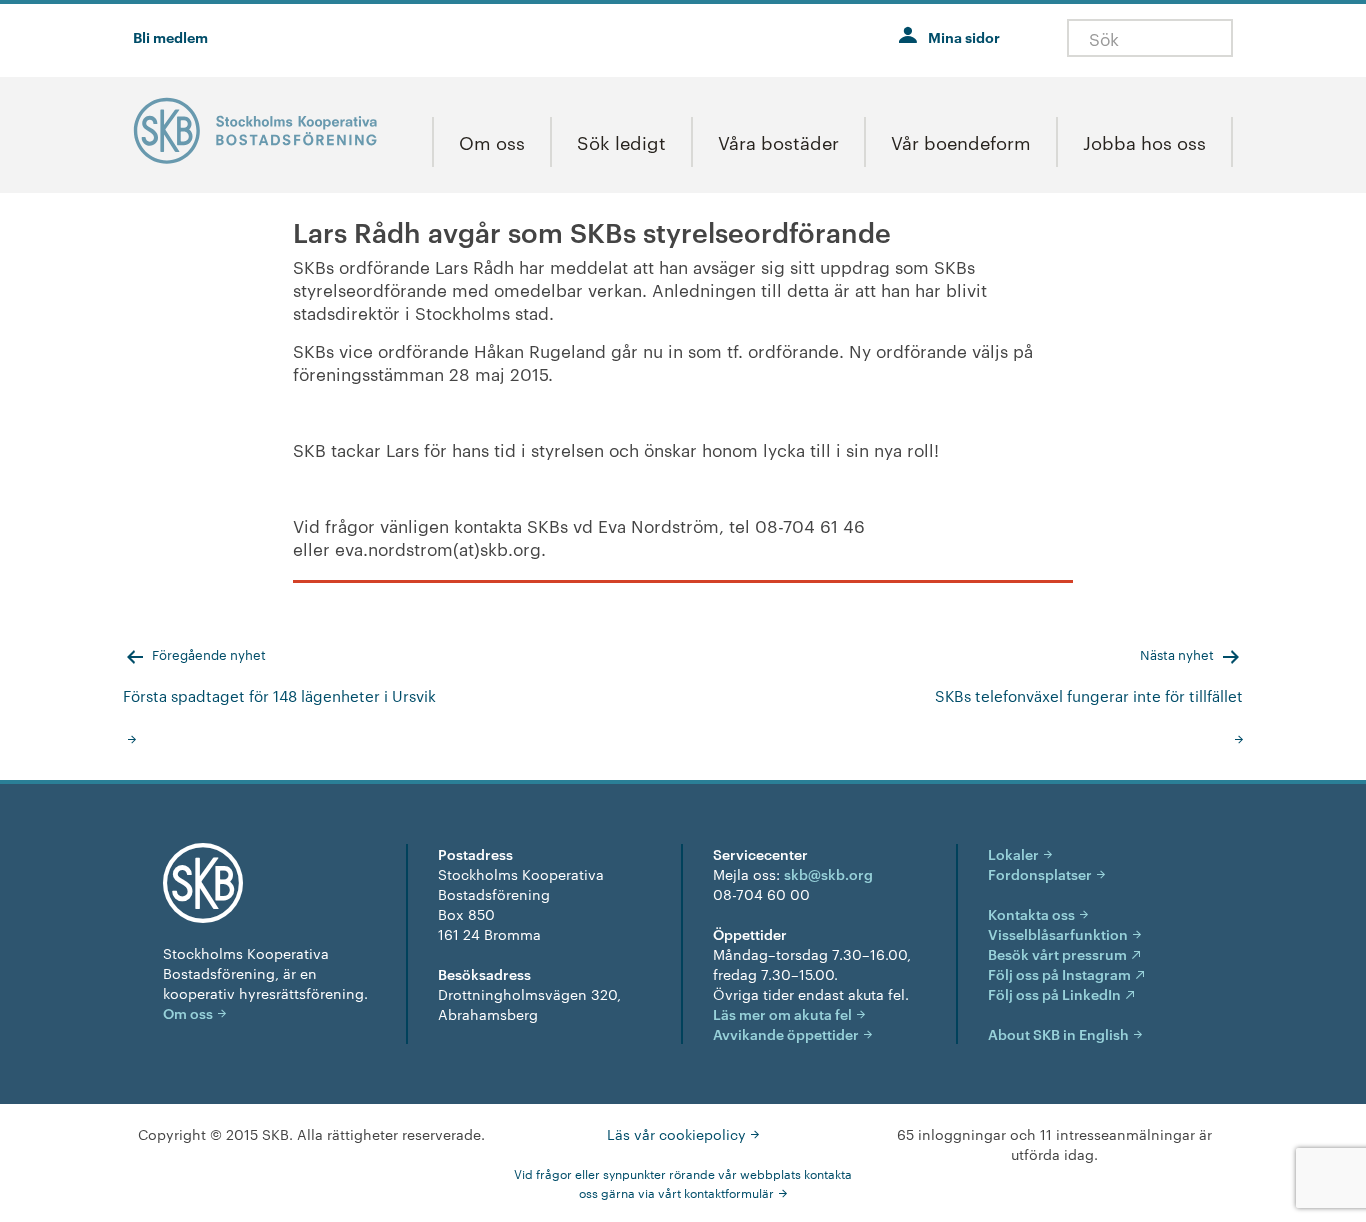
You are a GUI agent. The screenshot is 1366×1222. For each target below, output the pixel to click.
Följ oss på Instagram (1059, 973)
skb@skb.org (828, 873)
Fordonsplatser (1040, 873)
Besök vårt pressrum (1057, 953)
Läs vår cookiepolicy (676, 1134)
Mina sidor (964, 36)
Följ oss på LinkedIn (1054, 993)
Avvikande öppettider (786, 1033)
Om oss (188, 1012)
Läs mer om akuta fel (782, 1013)
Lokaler (1013, 853)
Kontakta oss (1031, 913)
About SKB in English (1058, 1033)
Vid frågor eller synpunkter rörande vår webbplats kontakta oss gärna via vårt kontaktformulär (683, 1182)
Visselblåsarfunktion (1058, 933)
